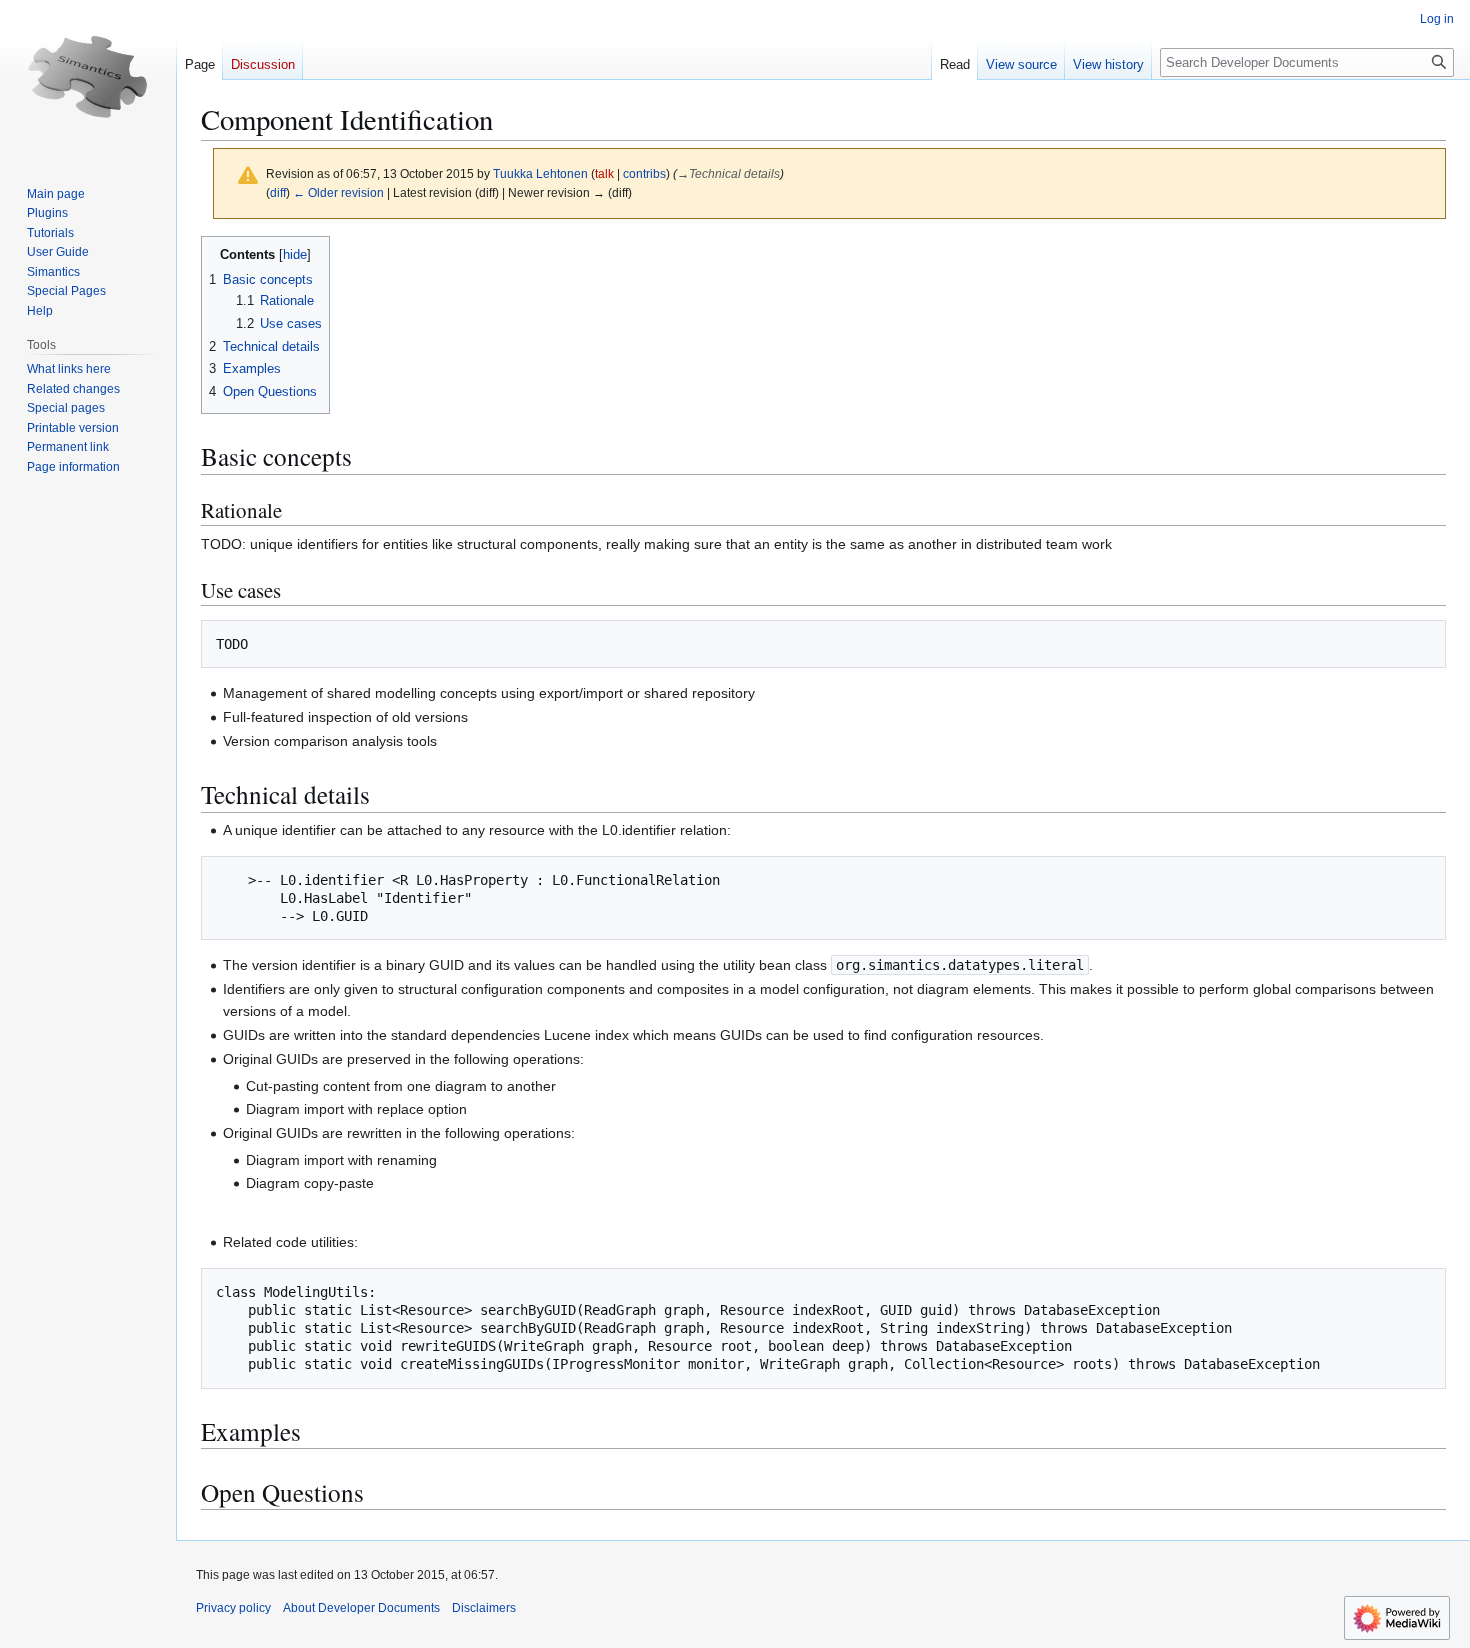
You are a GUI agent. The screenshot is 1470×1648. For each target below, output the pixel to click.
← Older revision (338, 192)
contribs (644, 173)
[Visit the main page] (88, 80)
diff (278, 192)
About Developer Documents (361, 1608)
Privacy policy (233, 1608)
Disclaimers (484, 1608)
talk (604, 173)
